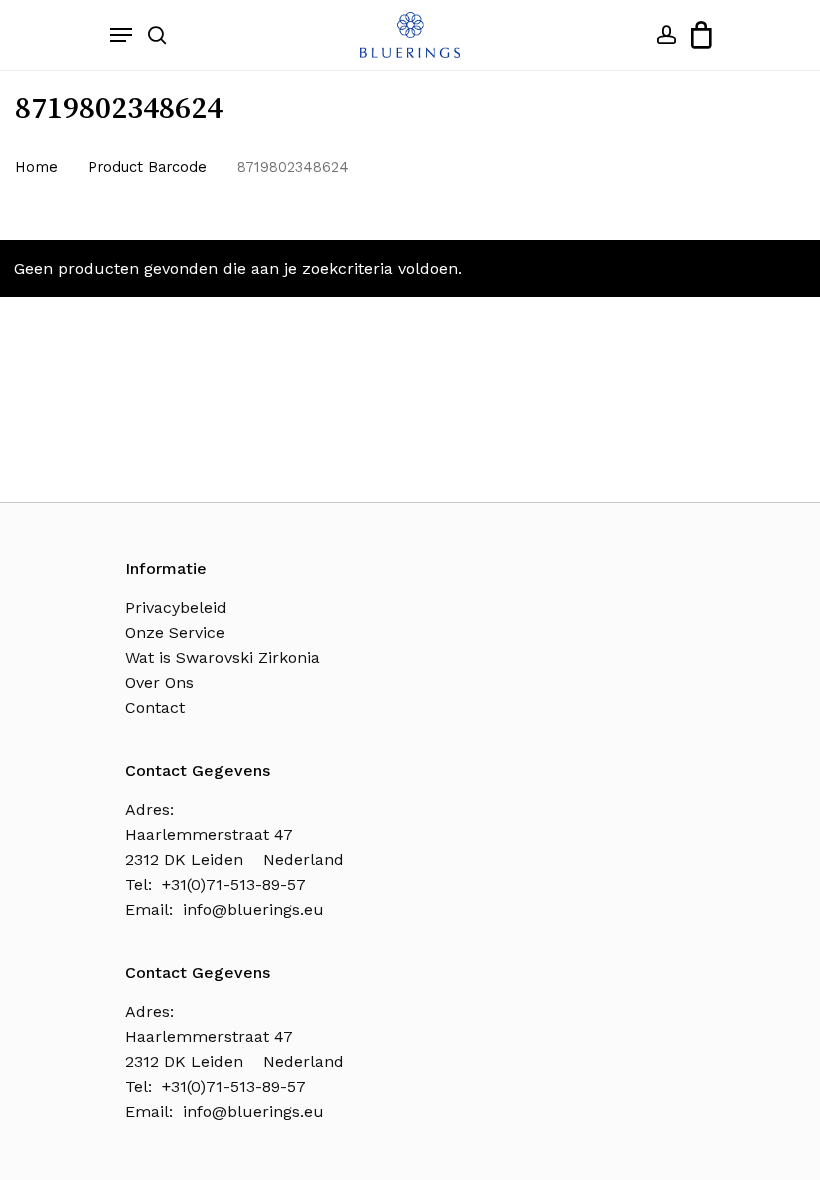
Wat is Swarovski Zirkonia (222, 657)
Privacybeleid (176, 607)
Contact (155, 707)
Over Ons (159, 682)
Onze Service (175, 632)
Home (36, 167)
